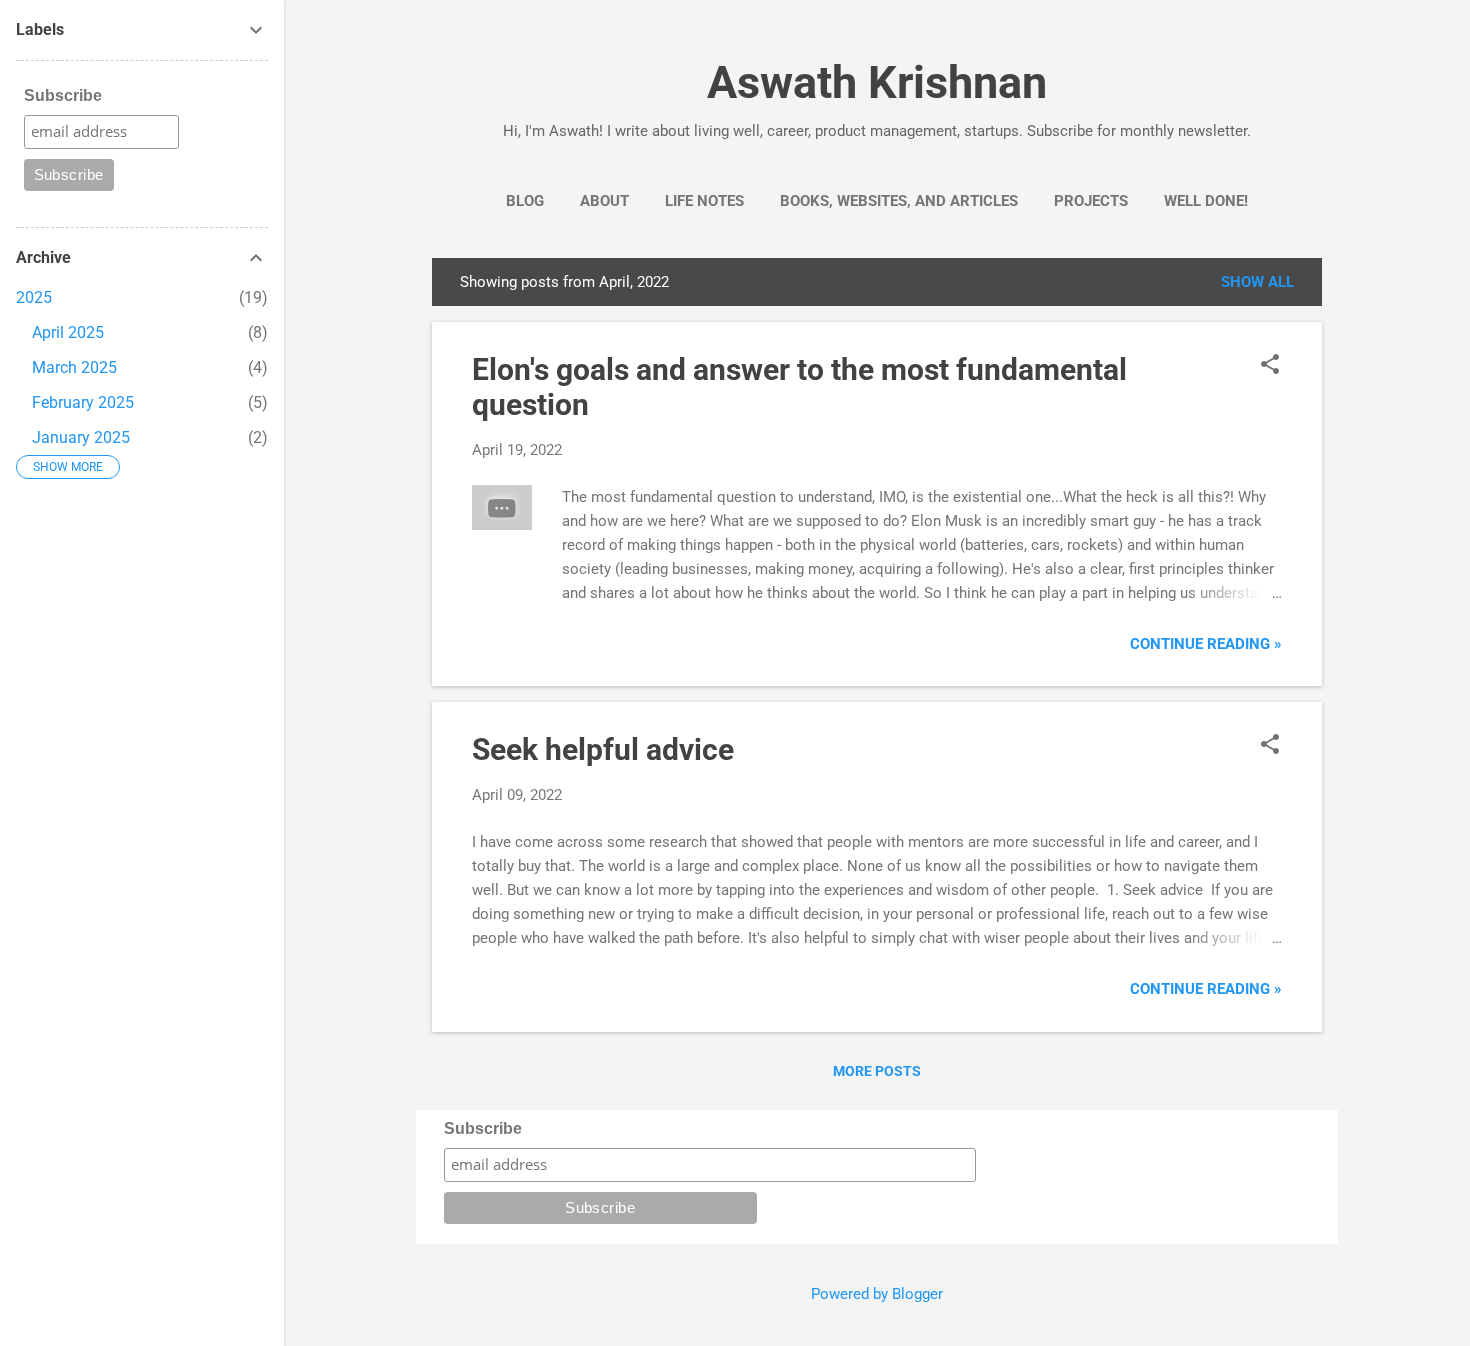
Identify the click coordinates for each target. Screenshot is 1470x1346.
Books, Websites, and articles (899, 201)
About (604, 201)
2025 (34, 297)
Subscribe (483, 1128)
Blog (525, 201)
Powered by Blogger (877, 1294)
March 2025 (74, 367)
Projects (1091, 201)
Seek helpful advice (603, 749)
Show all (1257, 282)
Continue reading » (1206, 644)
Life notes (704, 201)
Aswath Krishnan (877, 82)
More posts (877, 1071)
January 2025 (81, 437)
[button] (1270, 366)
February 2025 (83, 402)
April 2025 (68, 332)
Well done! (1206, 201)
